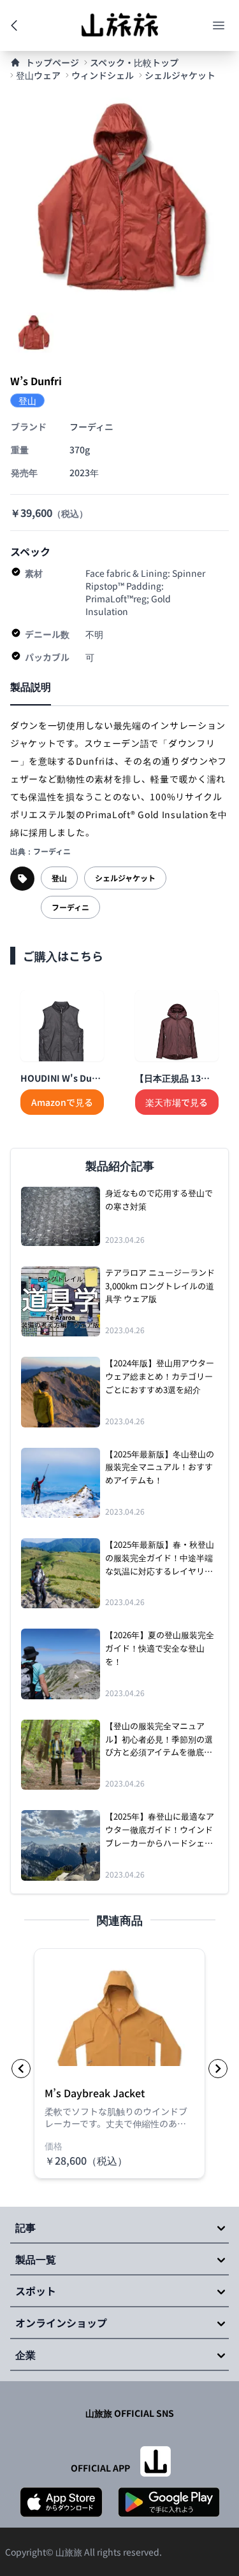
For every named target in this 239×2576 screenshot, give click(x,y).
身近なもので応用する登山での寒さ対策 (159, 1200)
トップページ (52, 62)
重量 (20, 449)
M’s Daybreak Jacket (95, 2093)
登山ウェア (38, 75)
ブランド (29, 427)
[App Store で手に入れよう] (61, 2502)
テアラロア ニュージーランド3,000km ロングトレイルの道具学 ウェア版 (160, 1286)
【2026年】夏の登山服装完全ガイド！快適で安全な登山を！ (160, 1648)
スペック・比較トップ (134, 62)
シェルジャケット (180, 75)
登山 (59, 878)
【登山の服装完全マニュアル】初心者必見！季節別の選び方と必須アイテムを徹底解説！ (159, 1739)
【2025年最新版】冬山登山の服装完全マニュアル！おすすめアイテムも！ (160, 1467)
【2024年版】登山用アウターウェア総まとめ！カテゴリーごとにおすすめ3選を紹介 (160, 1376)
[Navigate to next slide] (218, 2069)
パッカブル (47, 657)
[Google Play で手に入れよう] (169, 2502)
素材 (34, 573)
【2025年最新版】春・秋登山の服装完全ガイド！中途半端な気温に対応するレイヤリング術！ (160, 1558)
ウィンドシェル (103, 75)
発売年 (24, 472)
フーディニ (70, 907)
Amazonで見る (62, 1102)
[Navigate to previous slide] (21, 2069)
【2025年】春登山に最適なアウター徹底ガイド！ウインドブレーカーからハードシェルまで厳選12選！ (160, 1830)
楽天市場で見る (177, 1102)
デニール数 (47, 634)
